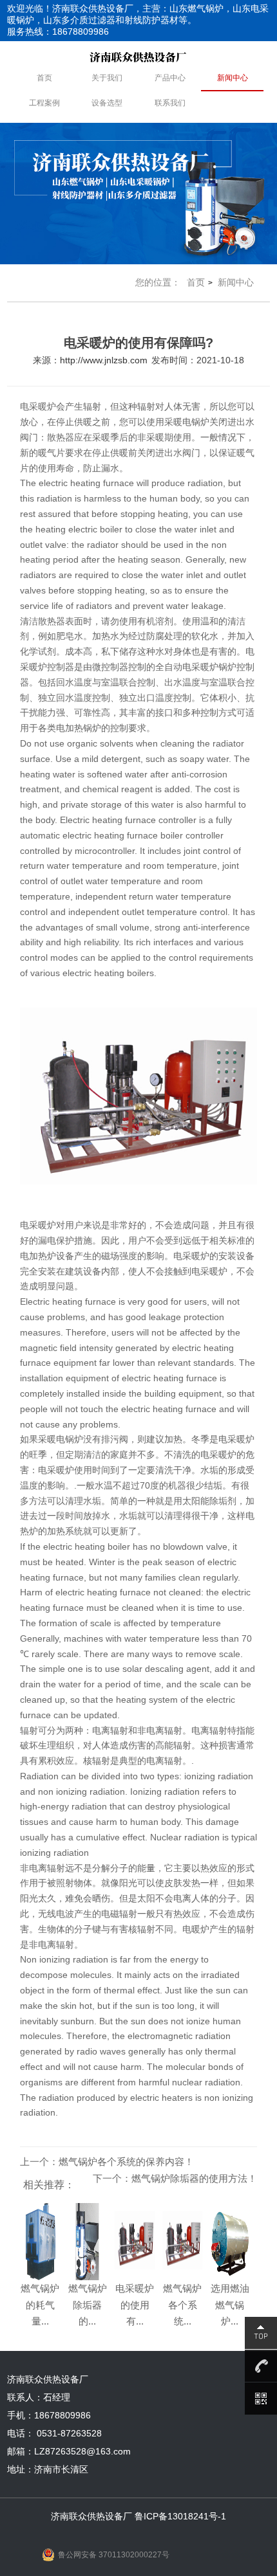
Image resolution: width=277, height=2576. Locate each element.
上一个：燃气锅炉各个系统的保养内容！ (107, 2162)
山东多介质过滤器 (79, 20)
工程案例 (44, 103)
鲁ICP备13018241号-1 (180, 2516)
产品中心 (170, 78)
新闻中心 (233, 78)
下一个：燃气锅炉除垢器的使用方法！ (175, 2178)
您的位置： (158, 282)
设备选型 (107, 103)
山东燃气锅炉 (196, 8)
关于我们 (107, 78)
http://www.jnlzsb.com (104, 360)
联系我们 (170, 103)
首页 (44, 78)
